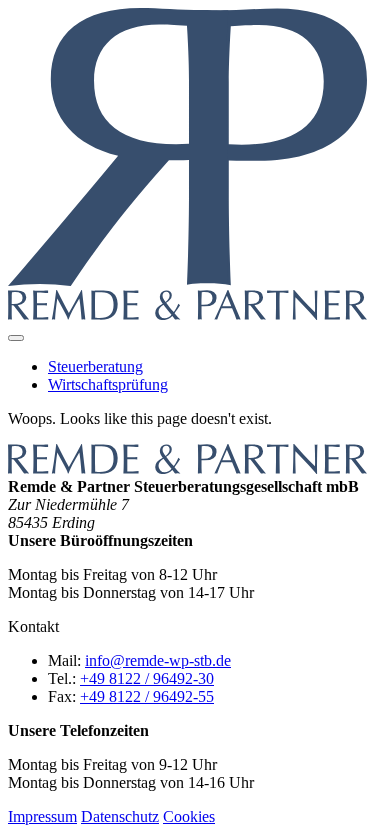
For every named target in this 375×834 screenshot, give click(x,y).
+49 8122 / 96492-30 (147, 678)
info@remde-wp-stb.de (158, 660)
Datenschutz (120, 816)
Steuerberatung (95, 366)
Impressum (42, 816)
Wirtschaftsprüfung (108, 384)
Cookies (189, 816)
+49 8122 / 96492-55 (147, 696)
